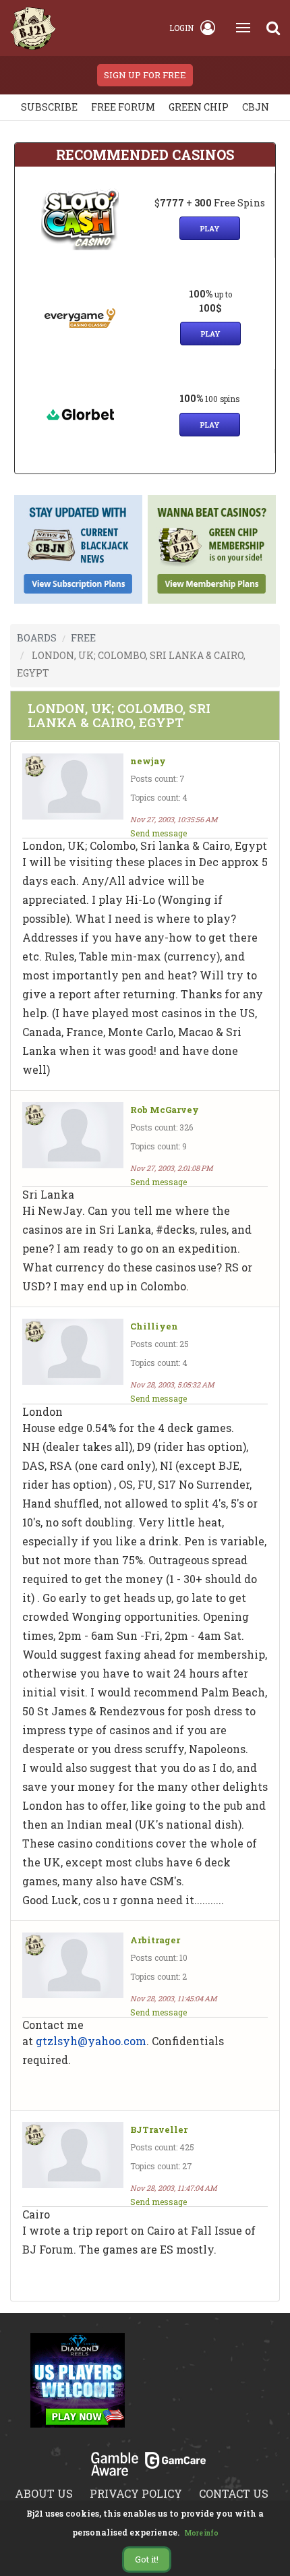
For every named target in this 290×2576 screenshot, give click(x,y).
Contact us (234, 2493)
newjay (148, 761)
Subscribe (49, 107)
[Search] (273, 28)
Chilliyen (154, 1326)
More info (202, 2533)
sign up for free (145, 75)
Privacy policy (136, 2493)
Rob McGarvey (165, 1110)
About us (44, 2493)
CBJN (256, 107)
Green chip (199, 107)
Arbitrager (155, 1940)
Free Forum (123, 107)
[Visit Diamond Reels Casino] (78, 2388)
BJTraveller (159, 2130)
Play (210, 228)
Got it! (147, 2559)
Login (181, 28)
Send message (158, 833)
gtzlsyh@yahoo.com (91, 2041)
